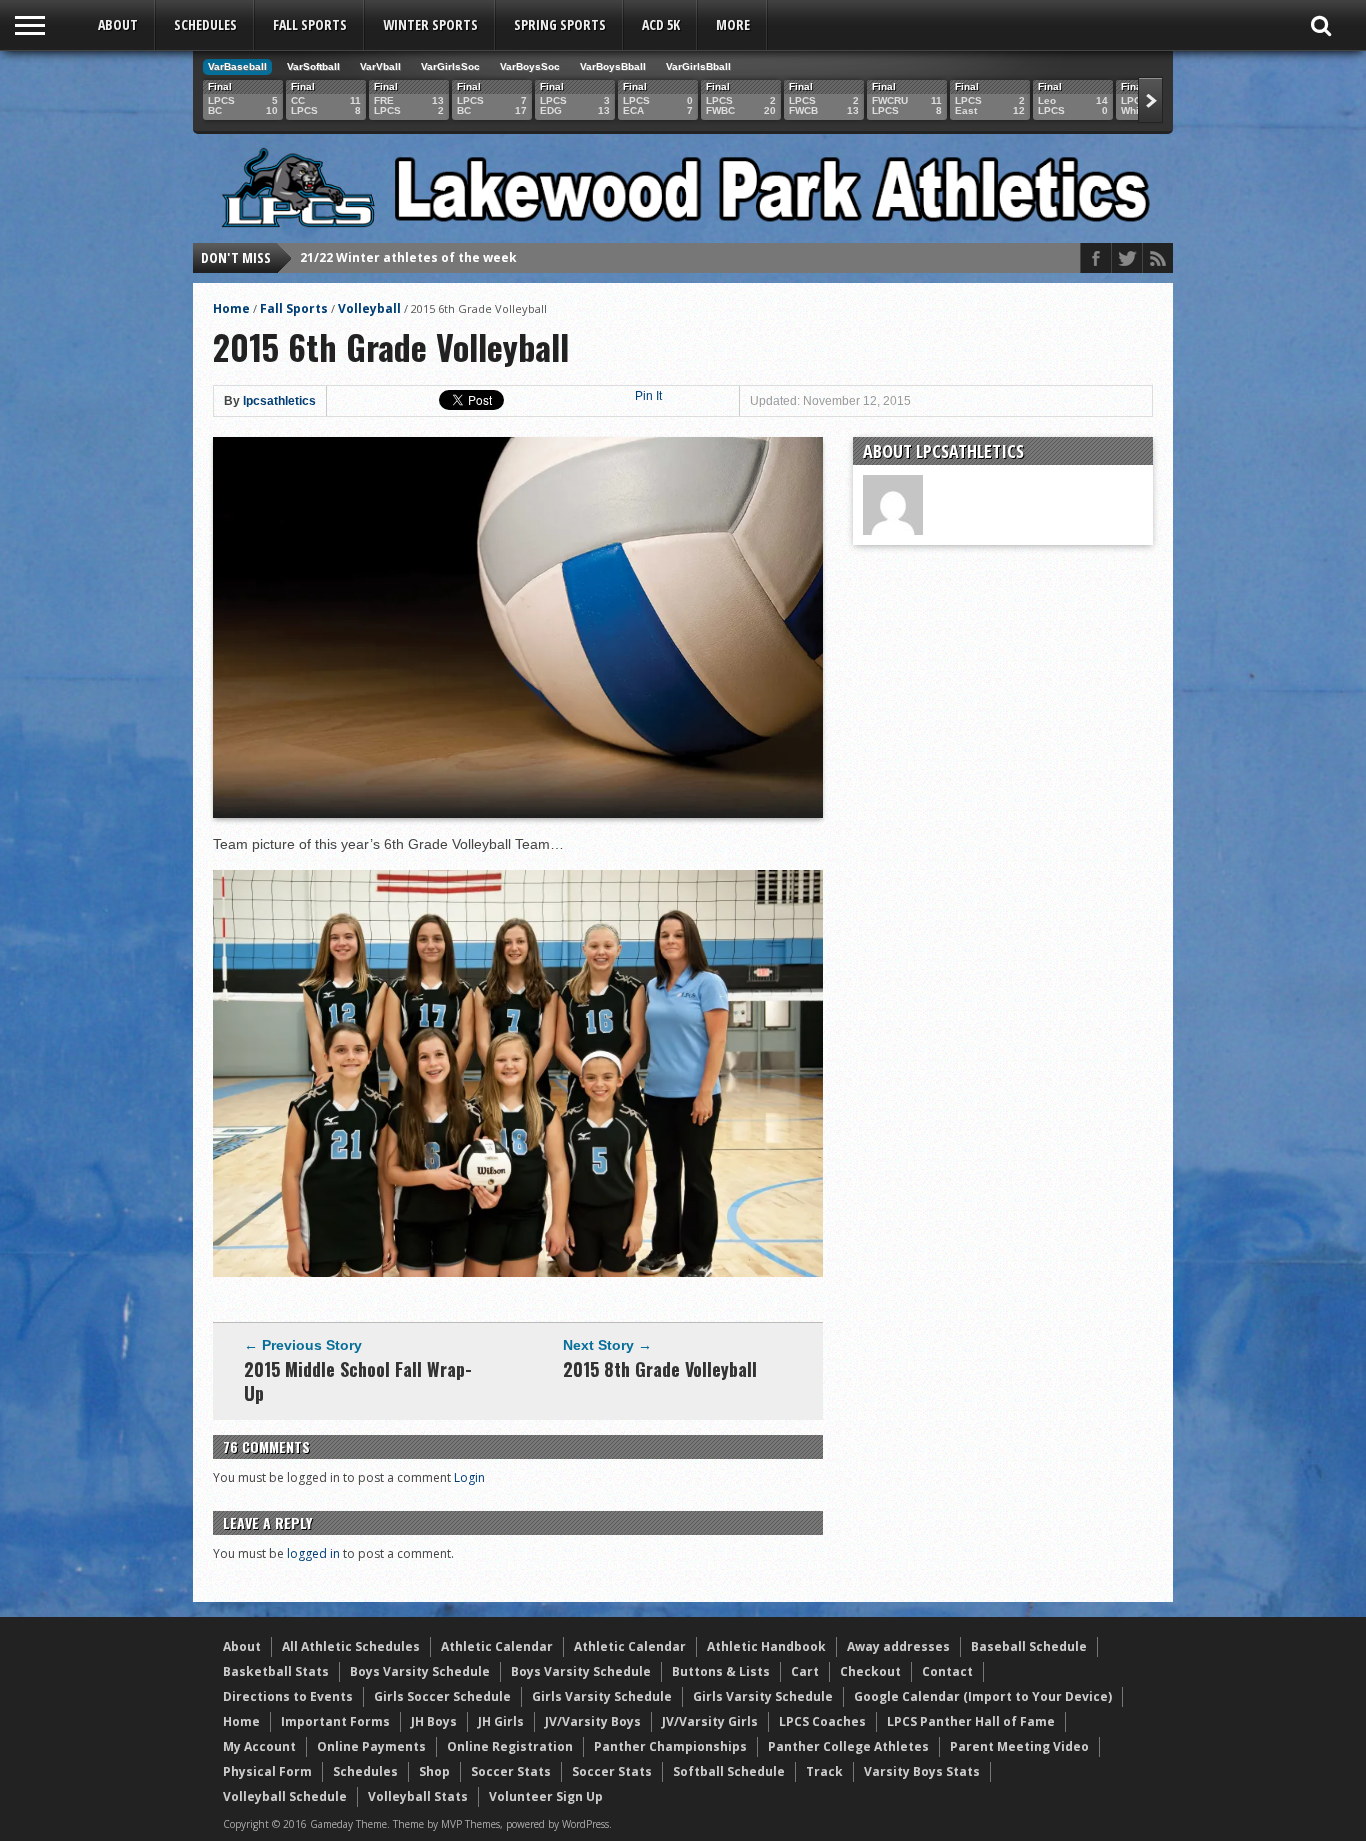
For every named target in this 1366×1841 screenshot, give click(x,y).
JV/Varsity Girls (710, 1721)
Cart (805, 1671)
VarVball (380, 66)
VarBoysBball (613, 66)
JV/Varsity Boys (593, 1721)
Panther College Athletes (848, 1746)
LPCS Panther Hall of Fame (971, 1721)
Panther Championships (670, 1746)
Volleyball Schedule (285, 1796)
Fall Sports (310, 24)
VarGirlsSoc (450, 66)
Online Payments (371, 1746)
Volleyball (369, 308)
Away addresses (898, 1646)
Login (469, 1477)
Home (231, 308)
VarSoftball (313, 66)
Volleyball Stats (418, 1796)
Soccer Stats (511, 1771)
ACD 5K (661, 24)
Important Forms (335, 1721)
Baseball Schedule (1029, 1646)
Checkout (870, 1671)
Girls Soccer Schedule (442, 1696)
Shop (434, 1771)
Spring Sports (560, 24)
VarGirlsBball (698, 66)
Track (824, 1771)
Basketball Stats (276, 1671)
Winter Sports (430, 24)
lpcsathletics (279, 401)
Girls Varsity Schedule (602, 1696)
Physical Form (267, 1771)
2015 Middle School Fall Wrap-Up (358, 1381)
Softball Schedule (729, 1771)
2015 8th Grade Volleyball (660, 1369)
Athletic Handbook (766, 1646)
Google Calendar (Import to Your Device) (983, 1696)
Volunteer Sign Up (546, 1796)
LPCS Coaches (822, 1721)
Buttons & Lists (721, 1671)
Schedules (205, 24)
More (733, 24)
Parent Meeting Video (1019, 1746)
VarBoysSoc (530, 66)
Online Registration (510, 1746)
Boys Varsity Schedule (420, 1671)
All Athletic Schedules (351, 1646)
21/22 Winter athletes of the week (408, 257)
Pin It (648, 396)
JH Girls (501, 1721)
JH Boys (434, 1721)
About (118, 24)
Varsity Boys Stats (922, 1771)
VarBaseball (237, 66)
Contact (947, 1671)
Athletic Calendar (497, 1646)
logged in (313, 1553)
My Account (259, 1746)
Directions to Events (288, 1696)
